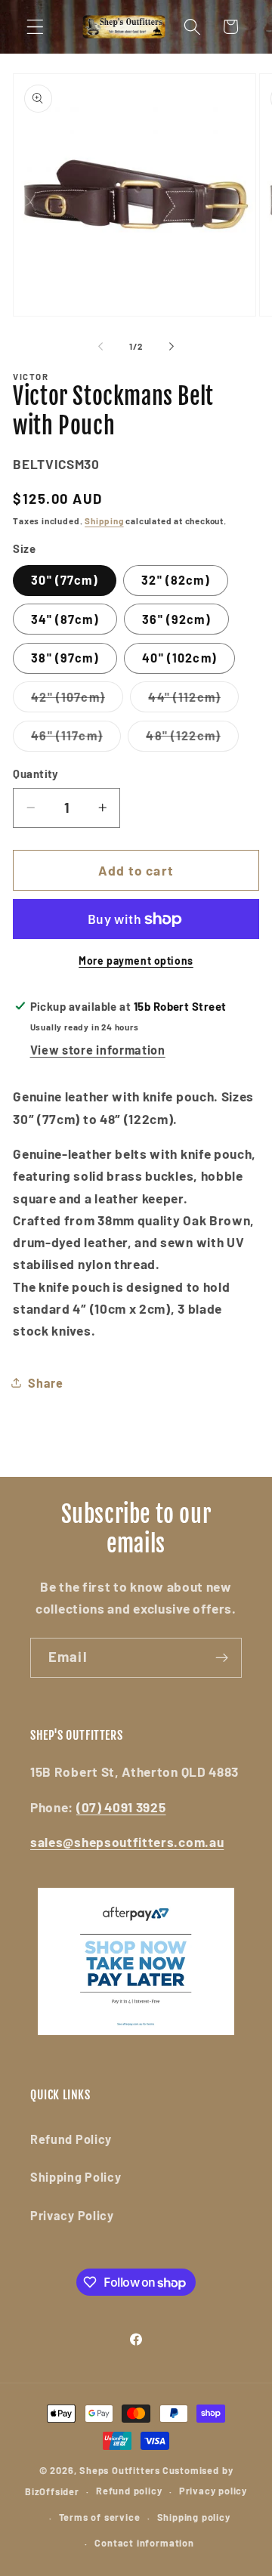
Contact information (144, 2543)
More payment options (136, 961)
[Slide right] (172, 346)
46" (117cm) (76, 740)
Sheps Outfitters (120, 2470)
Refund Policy (71, 2139)
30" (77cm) (65, 580)
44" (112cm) (193, 701)
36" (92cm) (176, 619)
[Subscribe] (222, 1658)
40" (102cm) (179, 658)
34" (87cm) (65, 619)
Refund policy (129, 2491)
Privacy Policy (72, 2215)
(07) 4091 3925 (121, 1807)
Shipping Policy (76, 2177)
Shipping (104, 520)
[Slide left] (100, 346)
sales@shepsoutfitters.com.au (127, 1842)
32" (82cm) (176, 580)
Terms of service (100, 2517)
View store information (98, 1050)
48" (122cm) (192, 740)
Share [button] (45, 1383)
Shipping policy (194, 2517)
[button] (35, 27)
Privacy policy (213, 2491)
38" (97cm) (65, 658)
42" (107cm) (77, 701)
